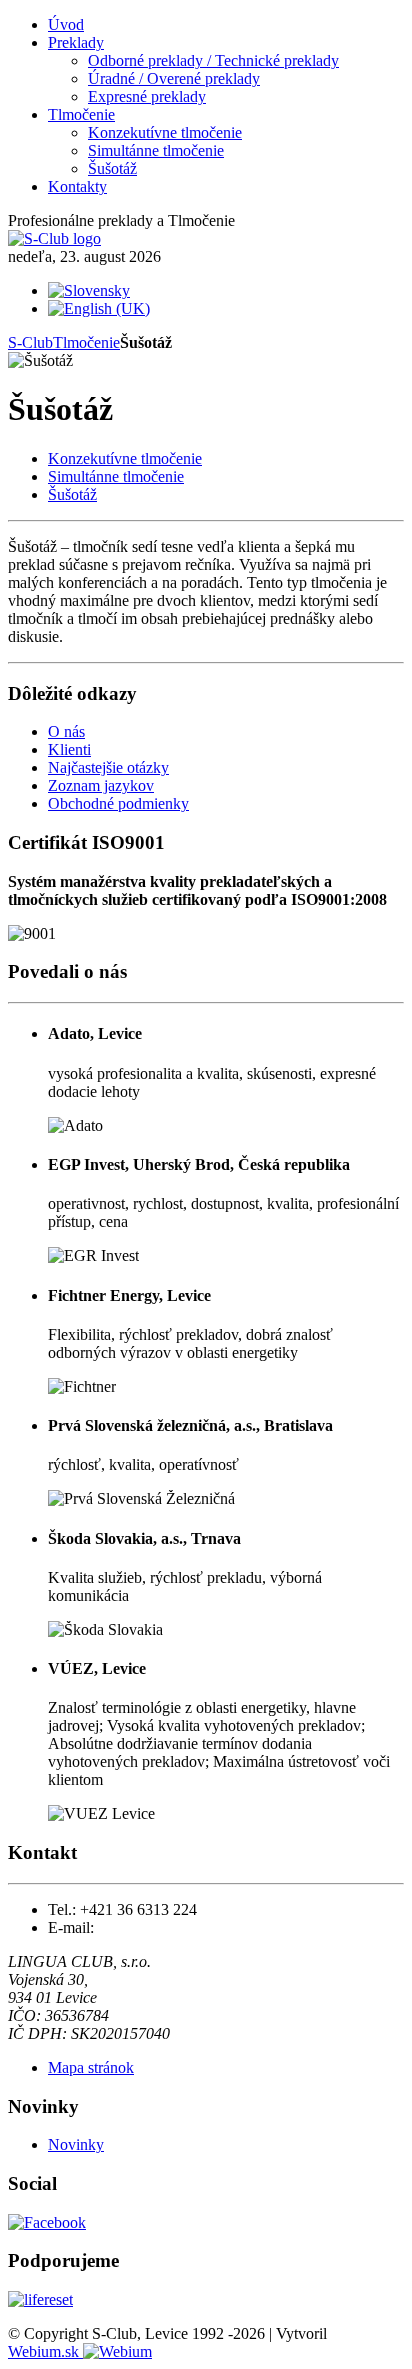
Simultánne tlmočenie (116, 476)
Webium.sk (45, 2351)
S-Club (30, 342)
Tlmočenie (86, 342)
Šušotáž (72, 494)
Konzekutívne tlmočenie (125, 458)
